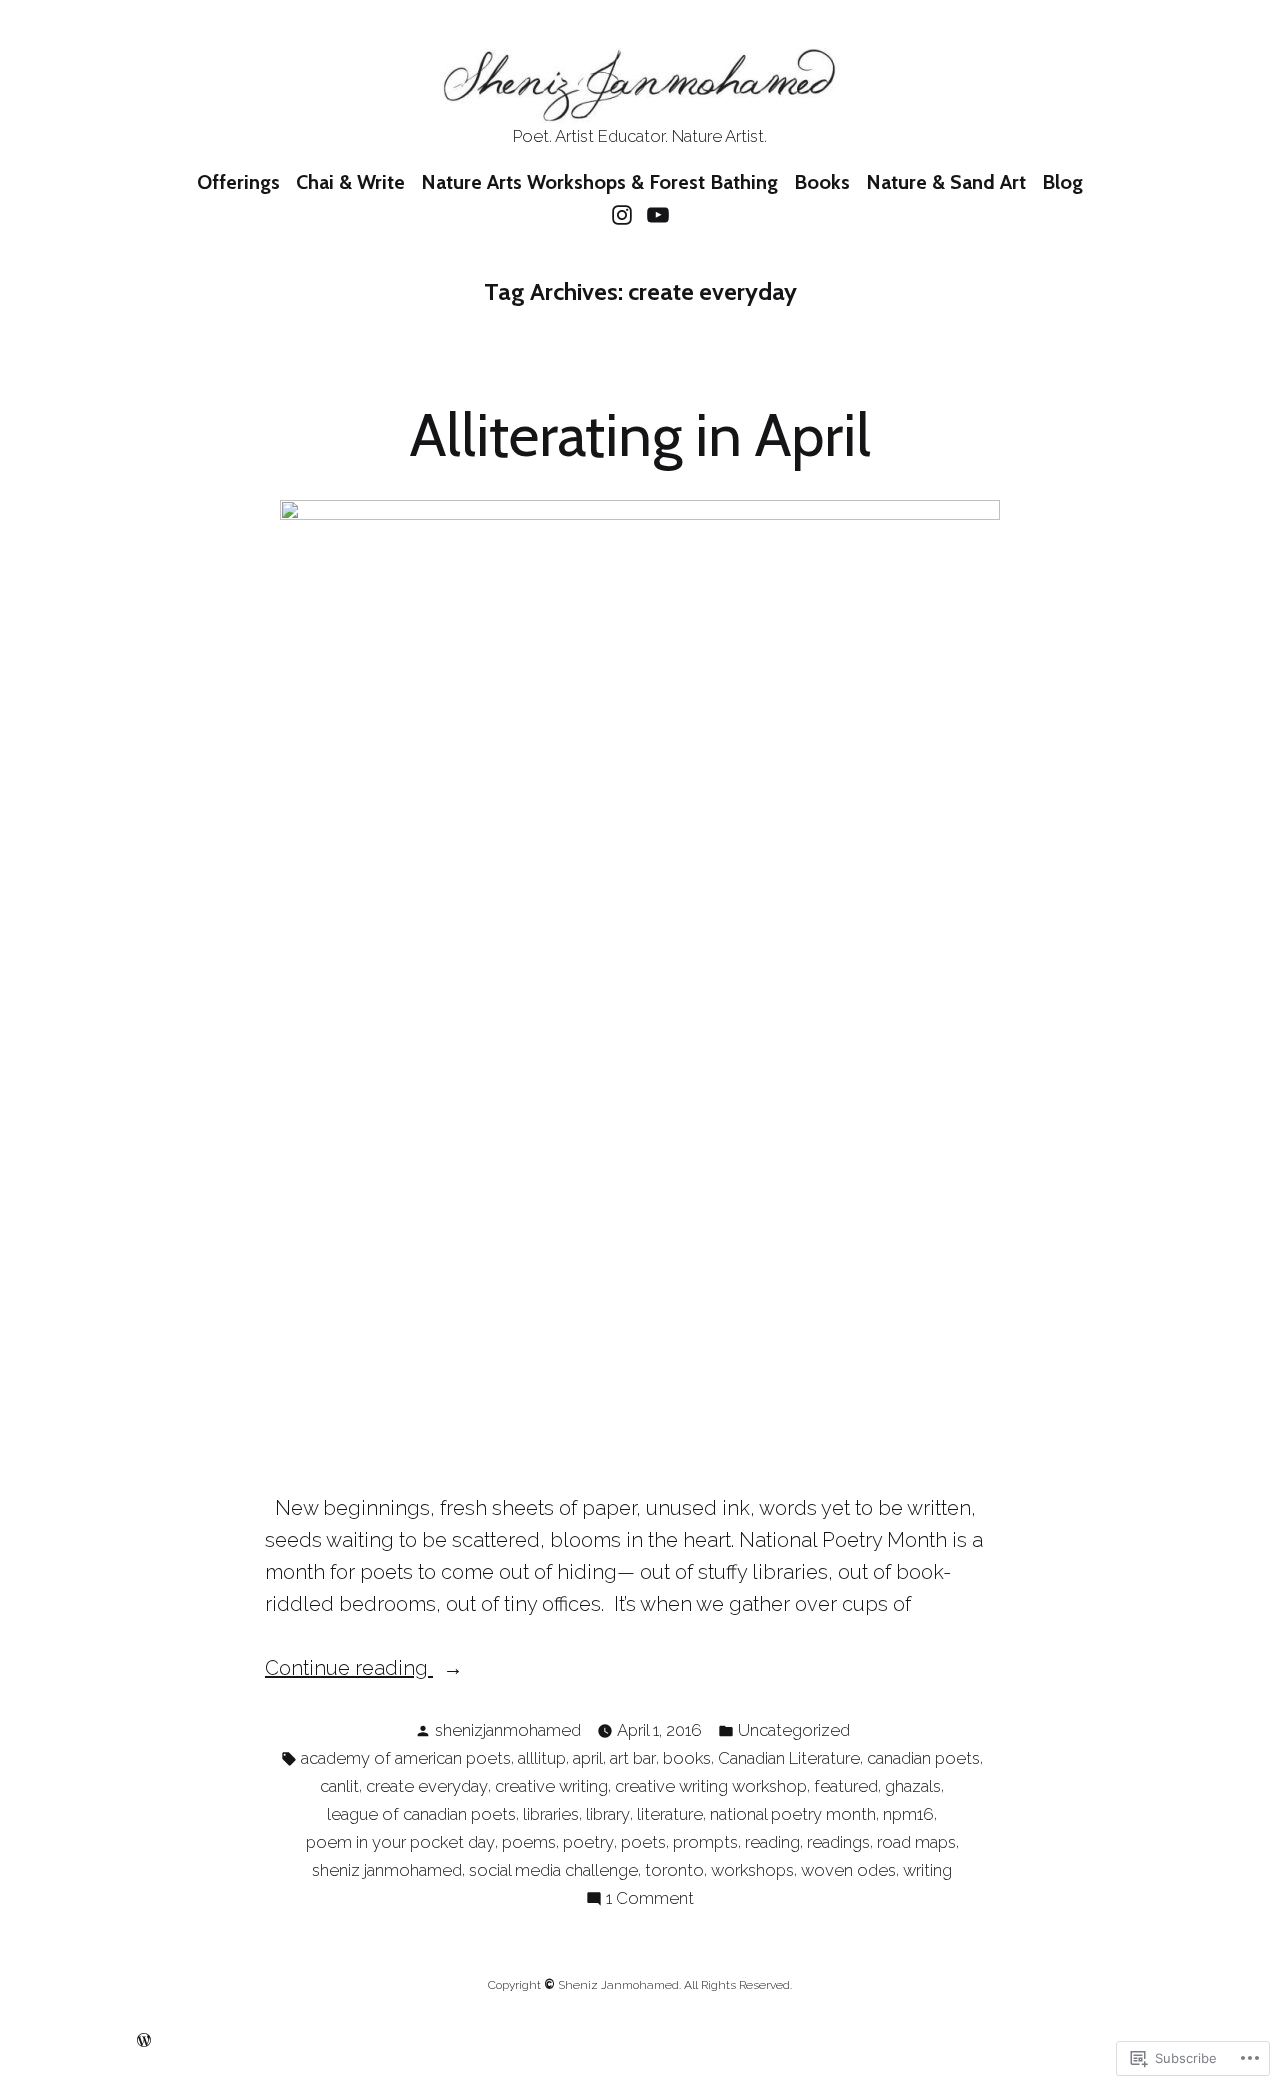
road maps (916, 1842)
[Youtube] (655, 214)
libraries (551, 1814)
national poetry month (793, 1814)
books (687, 1758)
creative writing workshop (711, 1786)
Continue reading (349, 1669)
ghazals (913, 1786)
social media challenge (553, 1870)
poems (529, 1842)
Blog (1062, 182)
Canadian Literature (789, 1758)
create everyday (427, 1786)
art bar (633, 1758)
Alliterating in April (640, 434)
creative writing (551, 1786)
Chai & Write (350, 182)
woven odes (848, 1870)
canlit (339, 1786)
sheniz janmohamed (387, 1870)
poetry (588, 1842)
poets (643, 1842)
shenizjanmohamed (508, 1730)
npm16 (908, 1814)
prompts (705, 1842)
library (608, 1814)
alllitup (542, 1758)
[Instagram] (624, 214)
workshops (752, 1870)
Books (822, 182)
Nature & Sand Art (946, 182)
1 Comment (650, 1899)
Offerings (238, 182)
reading (772, 1842)
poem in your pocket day (400, 1842)
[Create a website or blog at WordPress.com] (144, 2040)
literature (670, 1814)
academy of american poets (406, 1758)
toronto (674, 1870)
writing (927, 1870)
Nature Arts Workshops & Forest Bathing (599, 182)
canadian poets (923, 1758)
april (588, 1758)
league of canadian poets (421, 1814)
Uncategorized (794, 1730)
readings (838, 1842)
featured (846, 1786)
